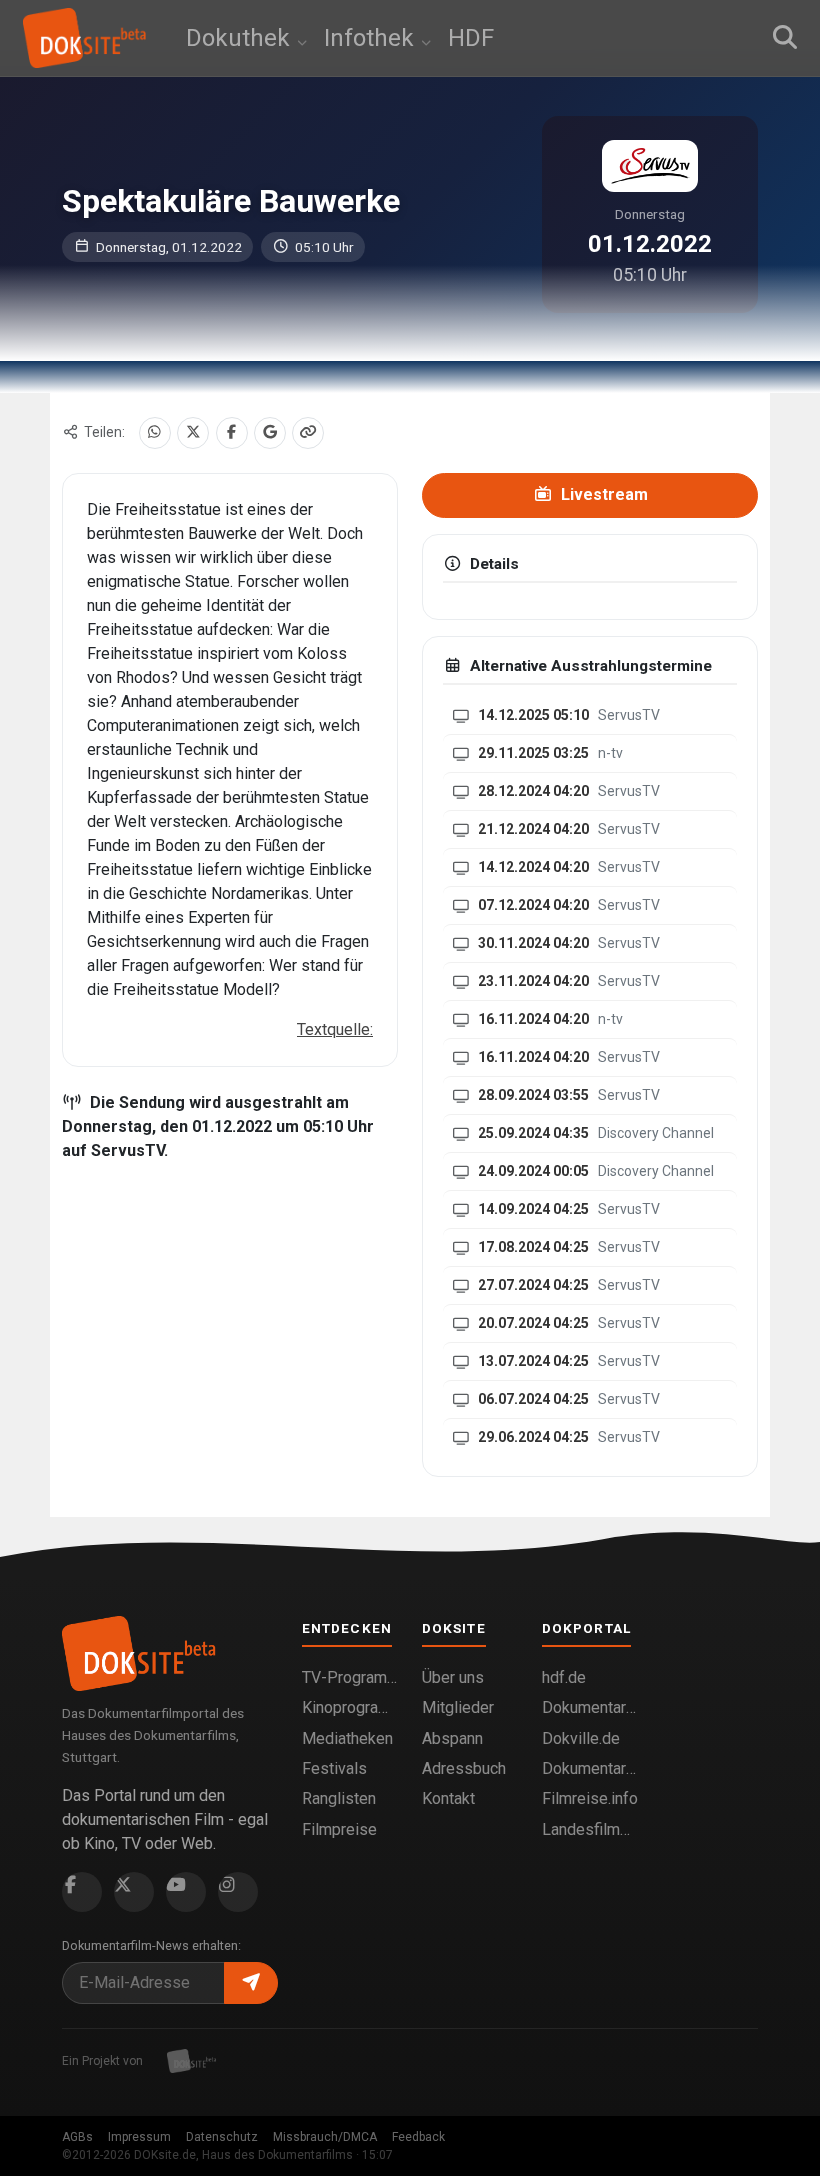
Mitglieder (458, 1707)
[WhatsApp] (155, 433)
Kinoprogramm (350, 1707)
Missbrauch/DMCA (325, 2137)
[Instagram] (238, 1892)
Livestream (602, 494)
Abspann (452, 1738)
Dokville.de (581, 1738)
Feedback (418, 2137)
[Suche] (785, 38)
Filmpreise (339, 1829)
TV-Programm (350, 1677)
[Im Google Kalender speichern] (270, 433)
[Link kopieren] (308, 433)
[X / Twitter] (193, 433)
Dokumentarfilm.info (590, 1707)
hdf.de (564, 1677)
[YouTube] (186, 1892)
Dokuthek (241, 38)
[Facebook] (232, 433)
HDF (471, 38)
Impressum (139, 2137)
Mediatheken (347, 1738)
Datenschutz (222, 2137)
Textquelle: (335, 1029)
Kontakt (448, 1798)
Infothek (372, 38)
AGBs (77, 2137)
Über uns (453, 1677)
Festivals (334, 1768)
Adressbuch (464, 1768)
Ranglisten (339, 1798)
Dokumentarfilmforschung (590, 1768)
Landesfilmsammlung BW (590, 1829)
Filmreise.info (590, 1798)
